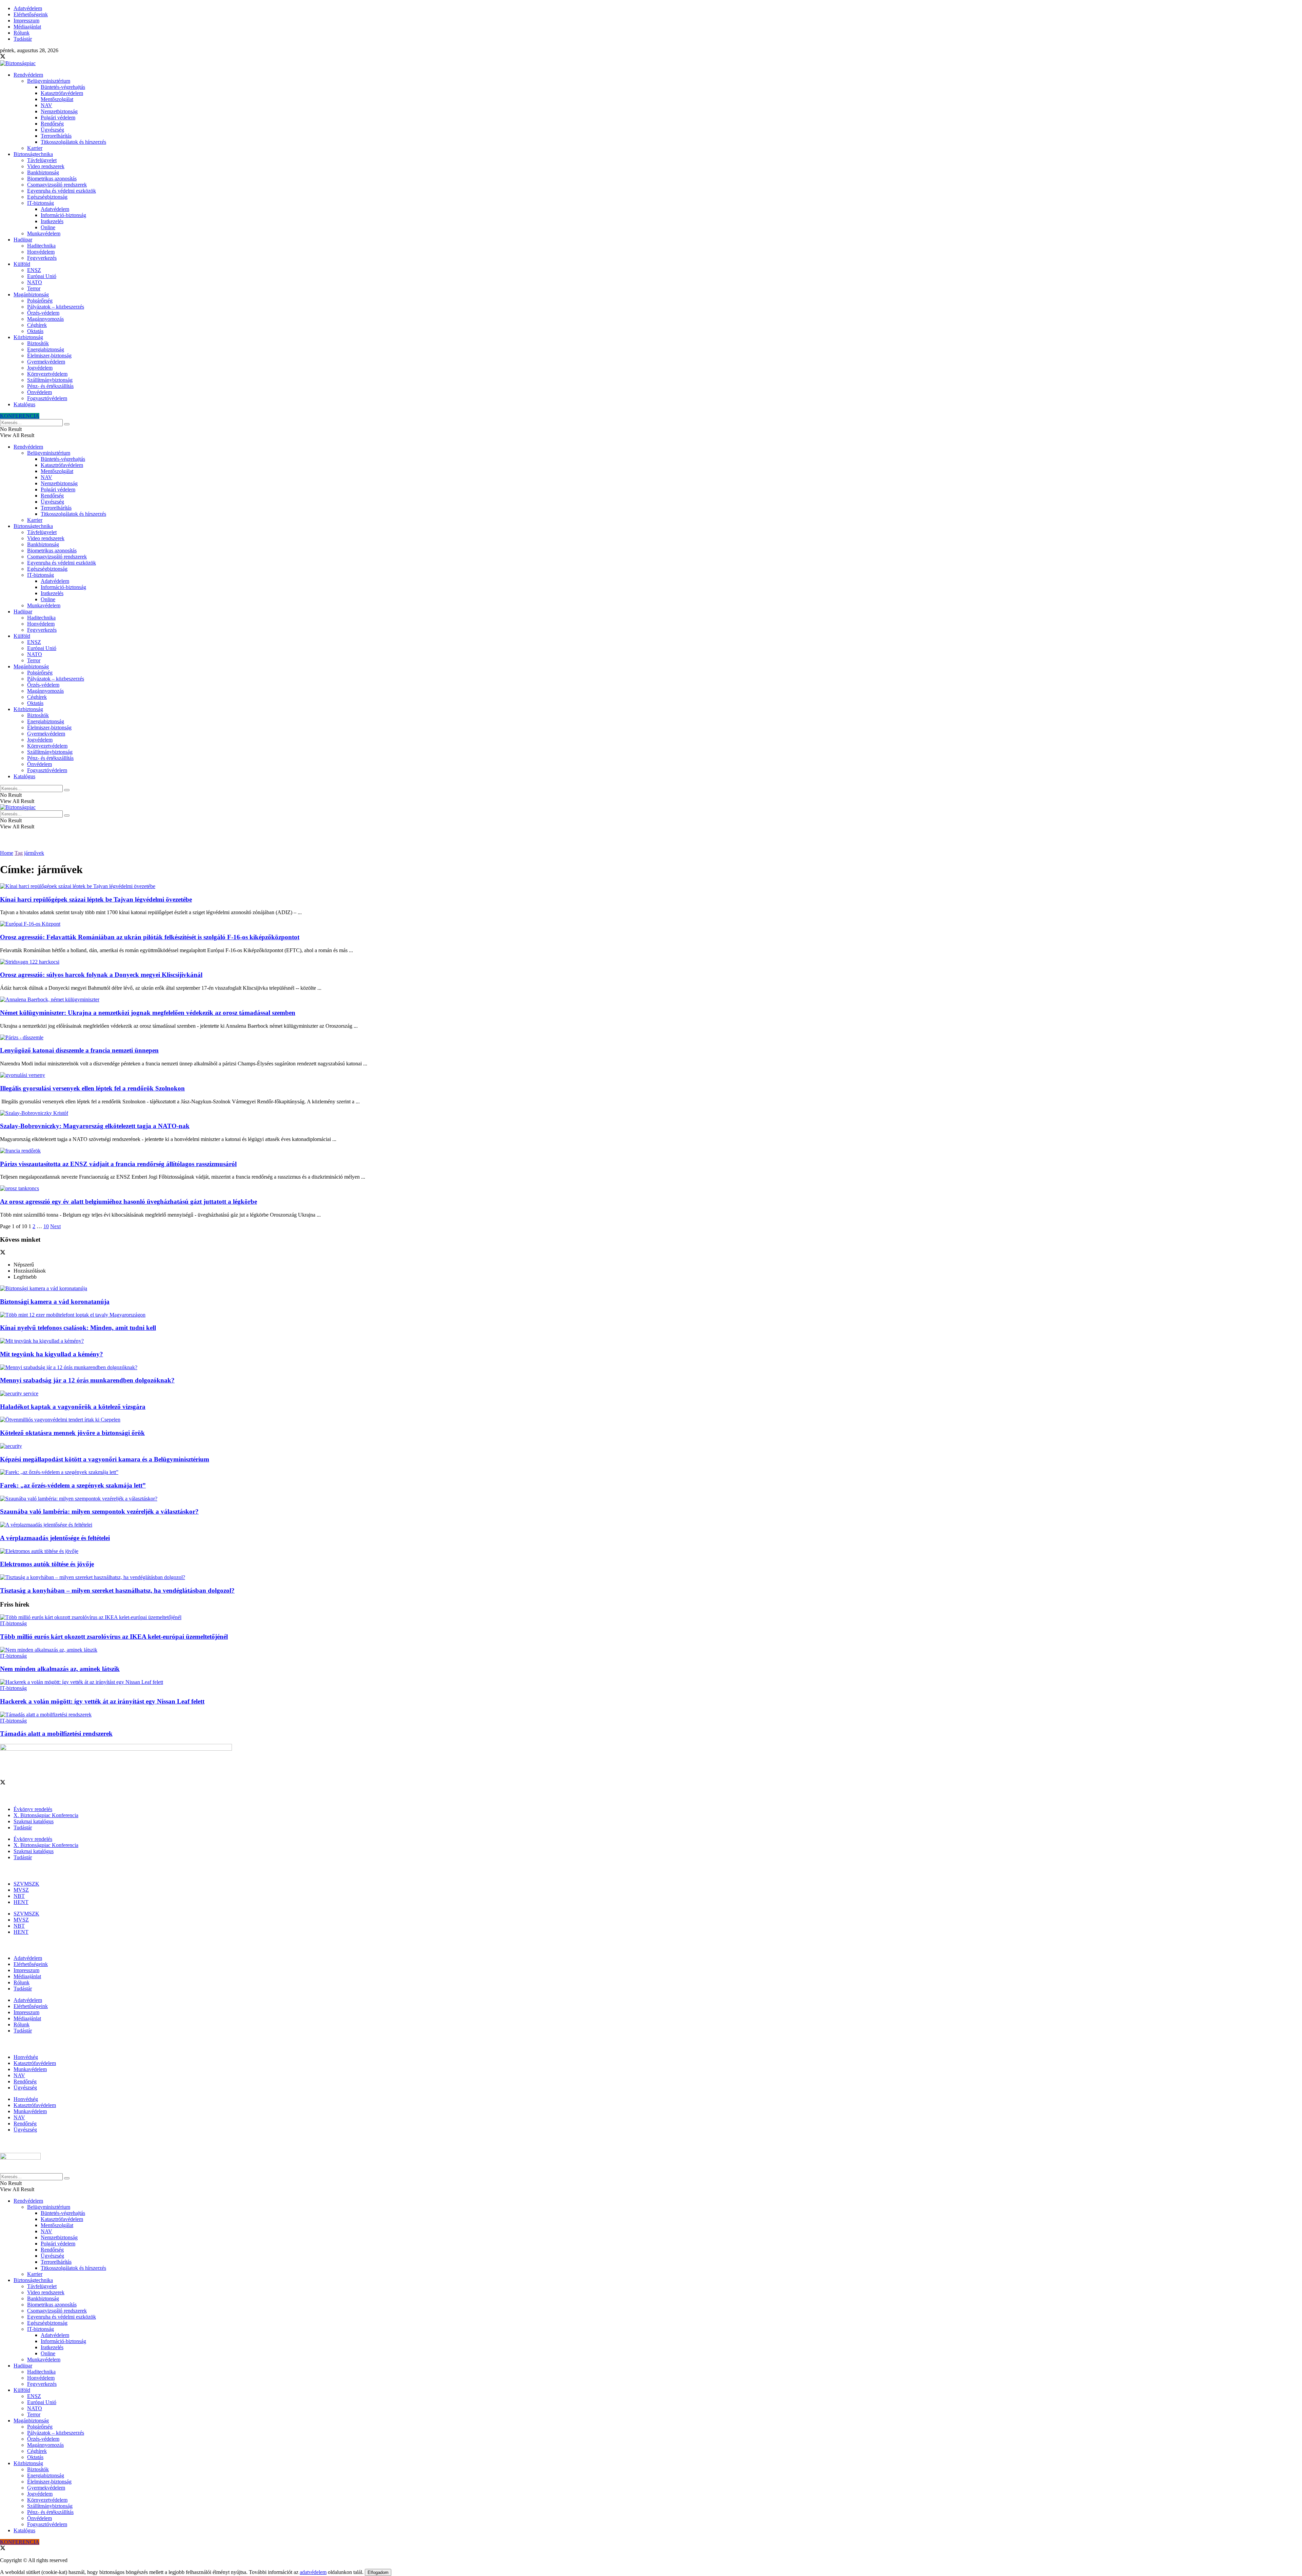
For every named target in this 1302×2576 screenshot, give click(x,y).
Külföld (22, 264)
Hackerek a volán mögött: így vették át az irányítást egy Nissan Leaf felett (102, 1701)
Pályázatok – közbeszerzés (56, 307)
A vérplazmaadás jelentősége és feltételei (55, 1538)
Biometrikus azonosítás (52, 179)
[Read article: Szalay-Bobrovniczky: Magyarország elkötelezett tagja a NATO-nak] (651, 1113)
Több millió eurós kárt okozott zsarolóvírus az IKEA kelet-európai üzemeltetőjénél (114, 1637)
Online (48, 227)
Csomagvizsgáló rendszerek (57, 185)
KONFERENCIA (20, 416)
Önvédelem (40, 392)
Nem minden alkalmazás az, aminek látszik (60, 1669)
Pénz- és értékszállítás (50, 386)
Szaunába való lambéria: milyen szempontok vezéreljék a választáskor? (99, 1511)
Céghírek (37, 325)
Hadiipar (23, 240)
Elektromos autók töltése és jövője (47, 1564)
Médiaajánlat (27, 27)
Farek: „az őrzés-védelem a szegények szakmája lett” (73, 1485)
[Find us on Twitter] (3, 57)
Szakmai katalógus (34, 1821)
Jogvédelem (40, 368)
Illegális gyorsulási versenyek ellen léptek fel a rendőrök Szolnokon (92, 1088)
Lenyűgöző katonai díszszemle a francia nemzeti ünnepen (79, 1050)
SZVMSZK (26, 1884)
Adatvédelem (28, 8)
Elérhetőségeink (31, 14)
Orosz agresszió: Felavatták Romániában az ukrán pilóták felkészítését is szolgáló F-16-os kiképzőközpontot (150, 937)
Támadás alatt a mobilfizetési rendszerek (56, 1734)
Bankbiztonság (43, 172)
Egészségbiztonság (47, 197)
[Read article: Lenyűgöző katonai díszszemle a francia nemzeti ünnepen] (651, 1038)
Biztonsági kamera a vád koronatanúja (55, 1302)
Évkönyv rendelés (33, 1809)
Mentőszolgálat (57, 99)
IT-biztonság (41, 203)
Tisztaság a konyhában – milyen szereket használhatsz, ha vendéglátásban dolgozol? (117, 1590)
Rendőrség (52, 124)
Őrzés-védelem (43, 313)
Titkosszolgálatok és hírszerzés (73, 142)
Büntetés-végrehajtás (63, 87)
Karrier (35, 148)
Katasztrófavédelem (62, 93)
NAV (46, 105)
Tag (19, 853)
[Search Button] (67, 424)
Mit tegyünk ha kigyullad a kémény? (52, 1354)
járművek (34, 853)
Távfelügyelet (42, 160)
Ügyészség (52, 130)
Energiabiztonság (46, 349)
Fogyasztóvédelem (47, 398)
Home (7, 853)
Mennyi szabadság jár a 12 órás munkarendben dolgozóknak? (87, 1380)
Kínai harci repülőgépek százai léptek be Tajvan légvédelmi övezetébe (96, 899)
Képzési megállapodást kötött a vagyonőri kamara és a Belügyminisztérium (105, 1459)
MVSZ (21, 1890)
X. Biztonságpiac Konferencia (46, 1815)
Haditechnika (41, 246)
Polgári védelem (58, 117)
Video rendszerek (46, 166)
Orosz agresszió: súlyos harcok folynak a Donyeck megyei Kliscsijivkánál (101, 975)
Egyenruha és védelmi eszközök (62, 191)
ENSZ (34, 270)
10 (46, 1226)
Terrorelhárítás (56, 136)
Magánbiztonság (31, 294)
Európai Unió (42, 276)
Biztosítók (38, 343)
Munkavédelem (44, 233)
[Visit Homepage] (18, 63)
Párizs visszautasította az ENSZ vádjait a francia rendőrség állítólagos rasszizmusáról (118, 1164)
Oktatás (35, 331)
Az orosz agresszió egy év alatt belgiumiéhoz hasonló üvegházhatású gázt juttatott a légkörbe (129, 1202)
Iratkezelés (52, 221)
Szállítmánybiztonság (50, 380)
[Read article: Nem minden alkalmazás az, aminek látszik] (651, 1650)
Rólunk (22, 33)
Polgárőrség (40, 301)
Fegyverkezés (42, 258)
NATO (35, 282)
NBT (19, 1896)
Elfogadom (378, 2572)
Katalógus (24, 404)
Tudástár (23, 39)
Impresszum (26, 21)
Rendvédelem (28, 75)
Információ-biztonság (63, 215)
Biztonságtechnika (33, 154)
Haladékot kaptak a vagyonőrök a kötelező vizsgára (73, 1407)
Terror (34, 288)
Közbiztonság (28, 337)
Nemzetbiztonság (59, 111)
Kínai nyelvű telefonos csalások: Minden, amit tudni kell (78, 1328)
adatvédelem (313, 2572)
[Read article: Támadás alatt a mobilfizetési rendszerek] (651, 1715)
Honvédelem (41, 252)
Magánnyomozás (45, 319)
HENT (21, 1902)
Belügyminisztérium (49, 81)
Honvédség (26, 2057)
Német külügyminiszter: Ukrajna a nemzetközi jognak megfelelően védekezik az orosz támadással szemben (148, 1013)
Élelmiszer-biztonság (49, 356)
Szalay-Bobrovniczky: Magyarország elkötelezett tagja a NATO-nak (95, 1126)
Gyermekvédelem (46, 362)
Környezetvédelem (47, 374)
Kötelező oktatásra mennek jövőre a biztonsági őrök (72, 1433)
